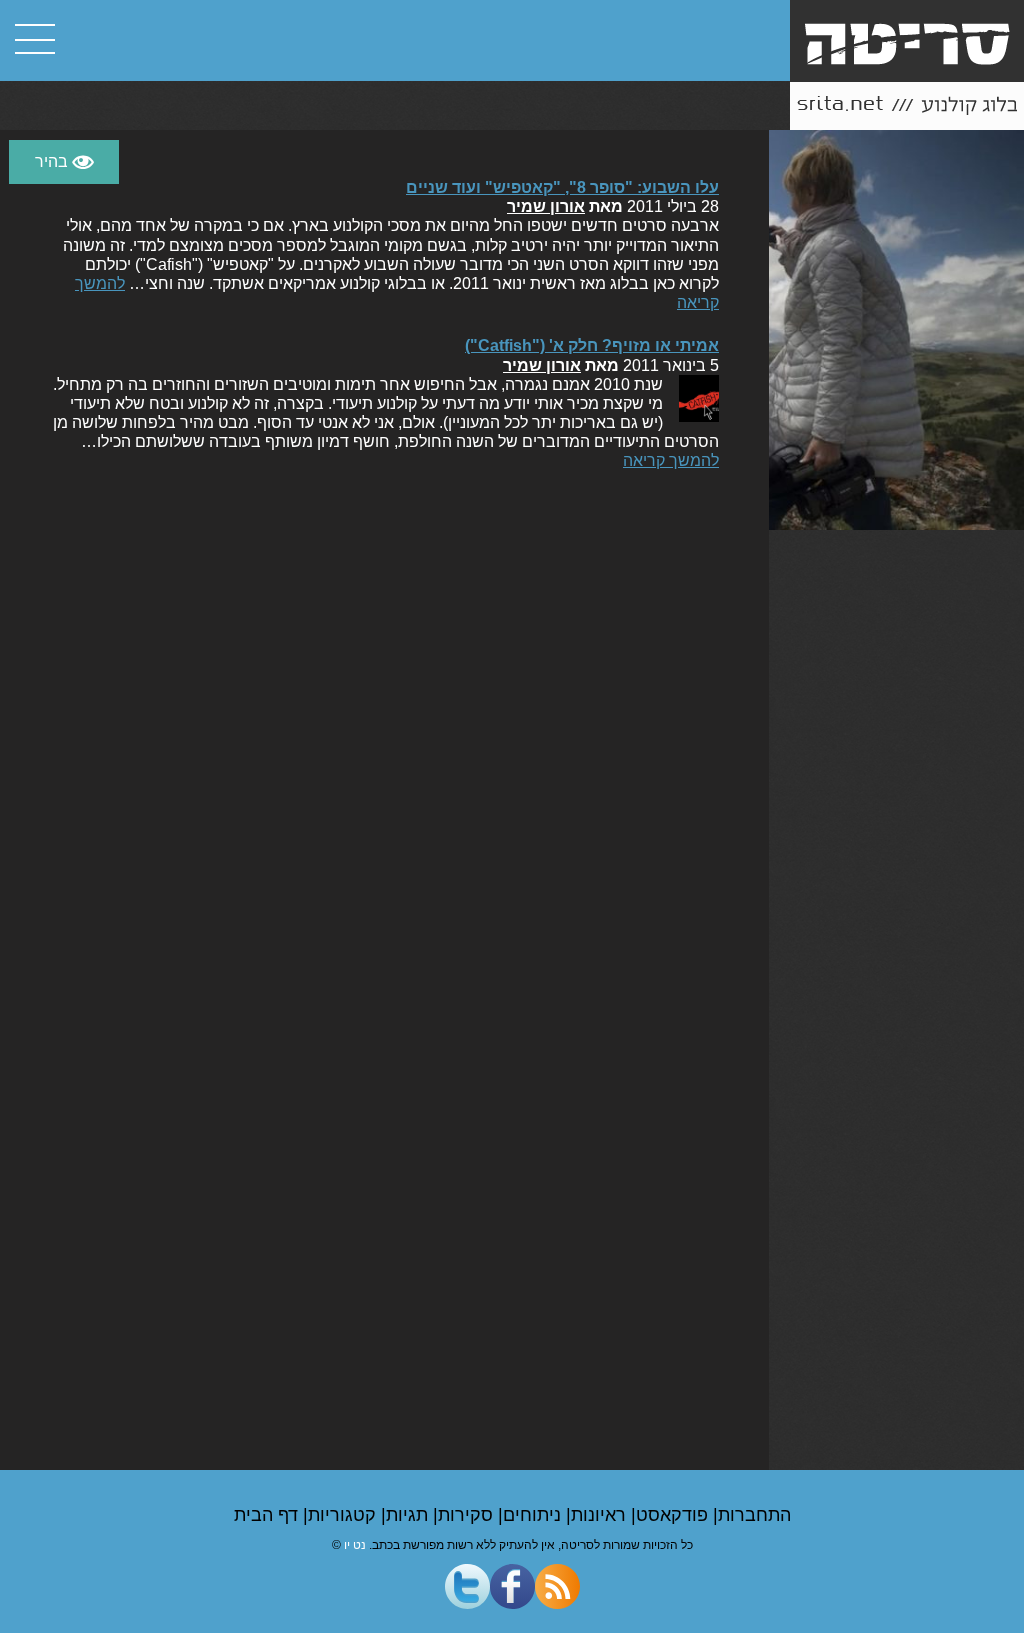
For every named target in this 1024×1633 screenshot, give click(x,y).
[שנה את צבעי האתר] (64, 162)
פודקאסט (674, 1515)
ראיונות (601, 1515)
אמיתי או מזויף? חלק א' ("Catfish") (592, 345)
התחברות (754, 1515)
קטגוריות (344, 1515)
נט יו (355, 1545)
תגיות (409, 1515)
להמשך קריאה (671, 460)
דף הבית (268, 1515)
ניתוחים (534, 1515)
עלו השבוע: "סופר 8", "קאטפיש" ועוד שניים (562, 187)
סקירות (468, 1515)
